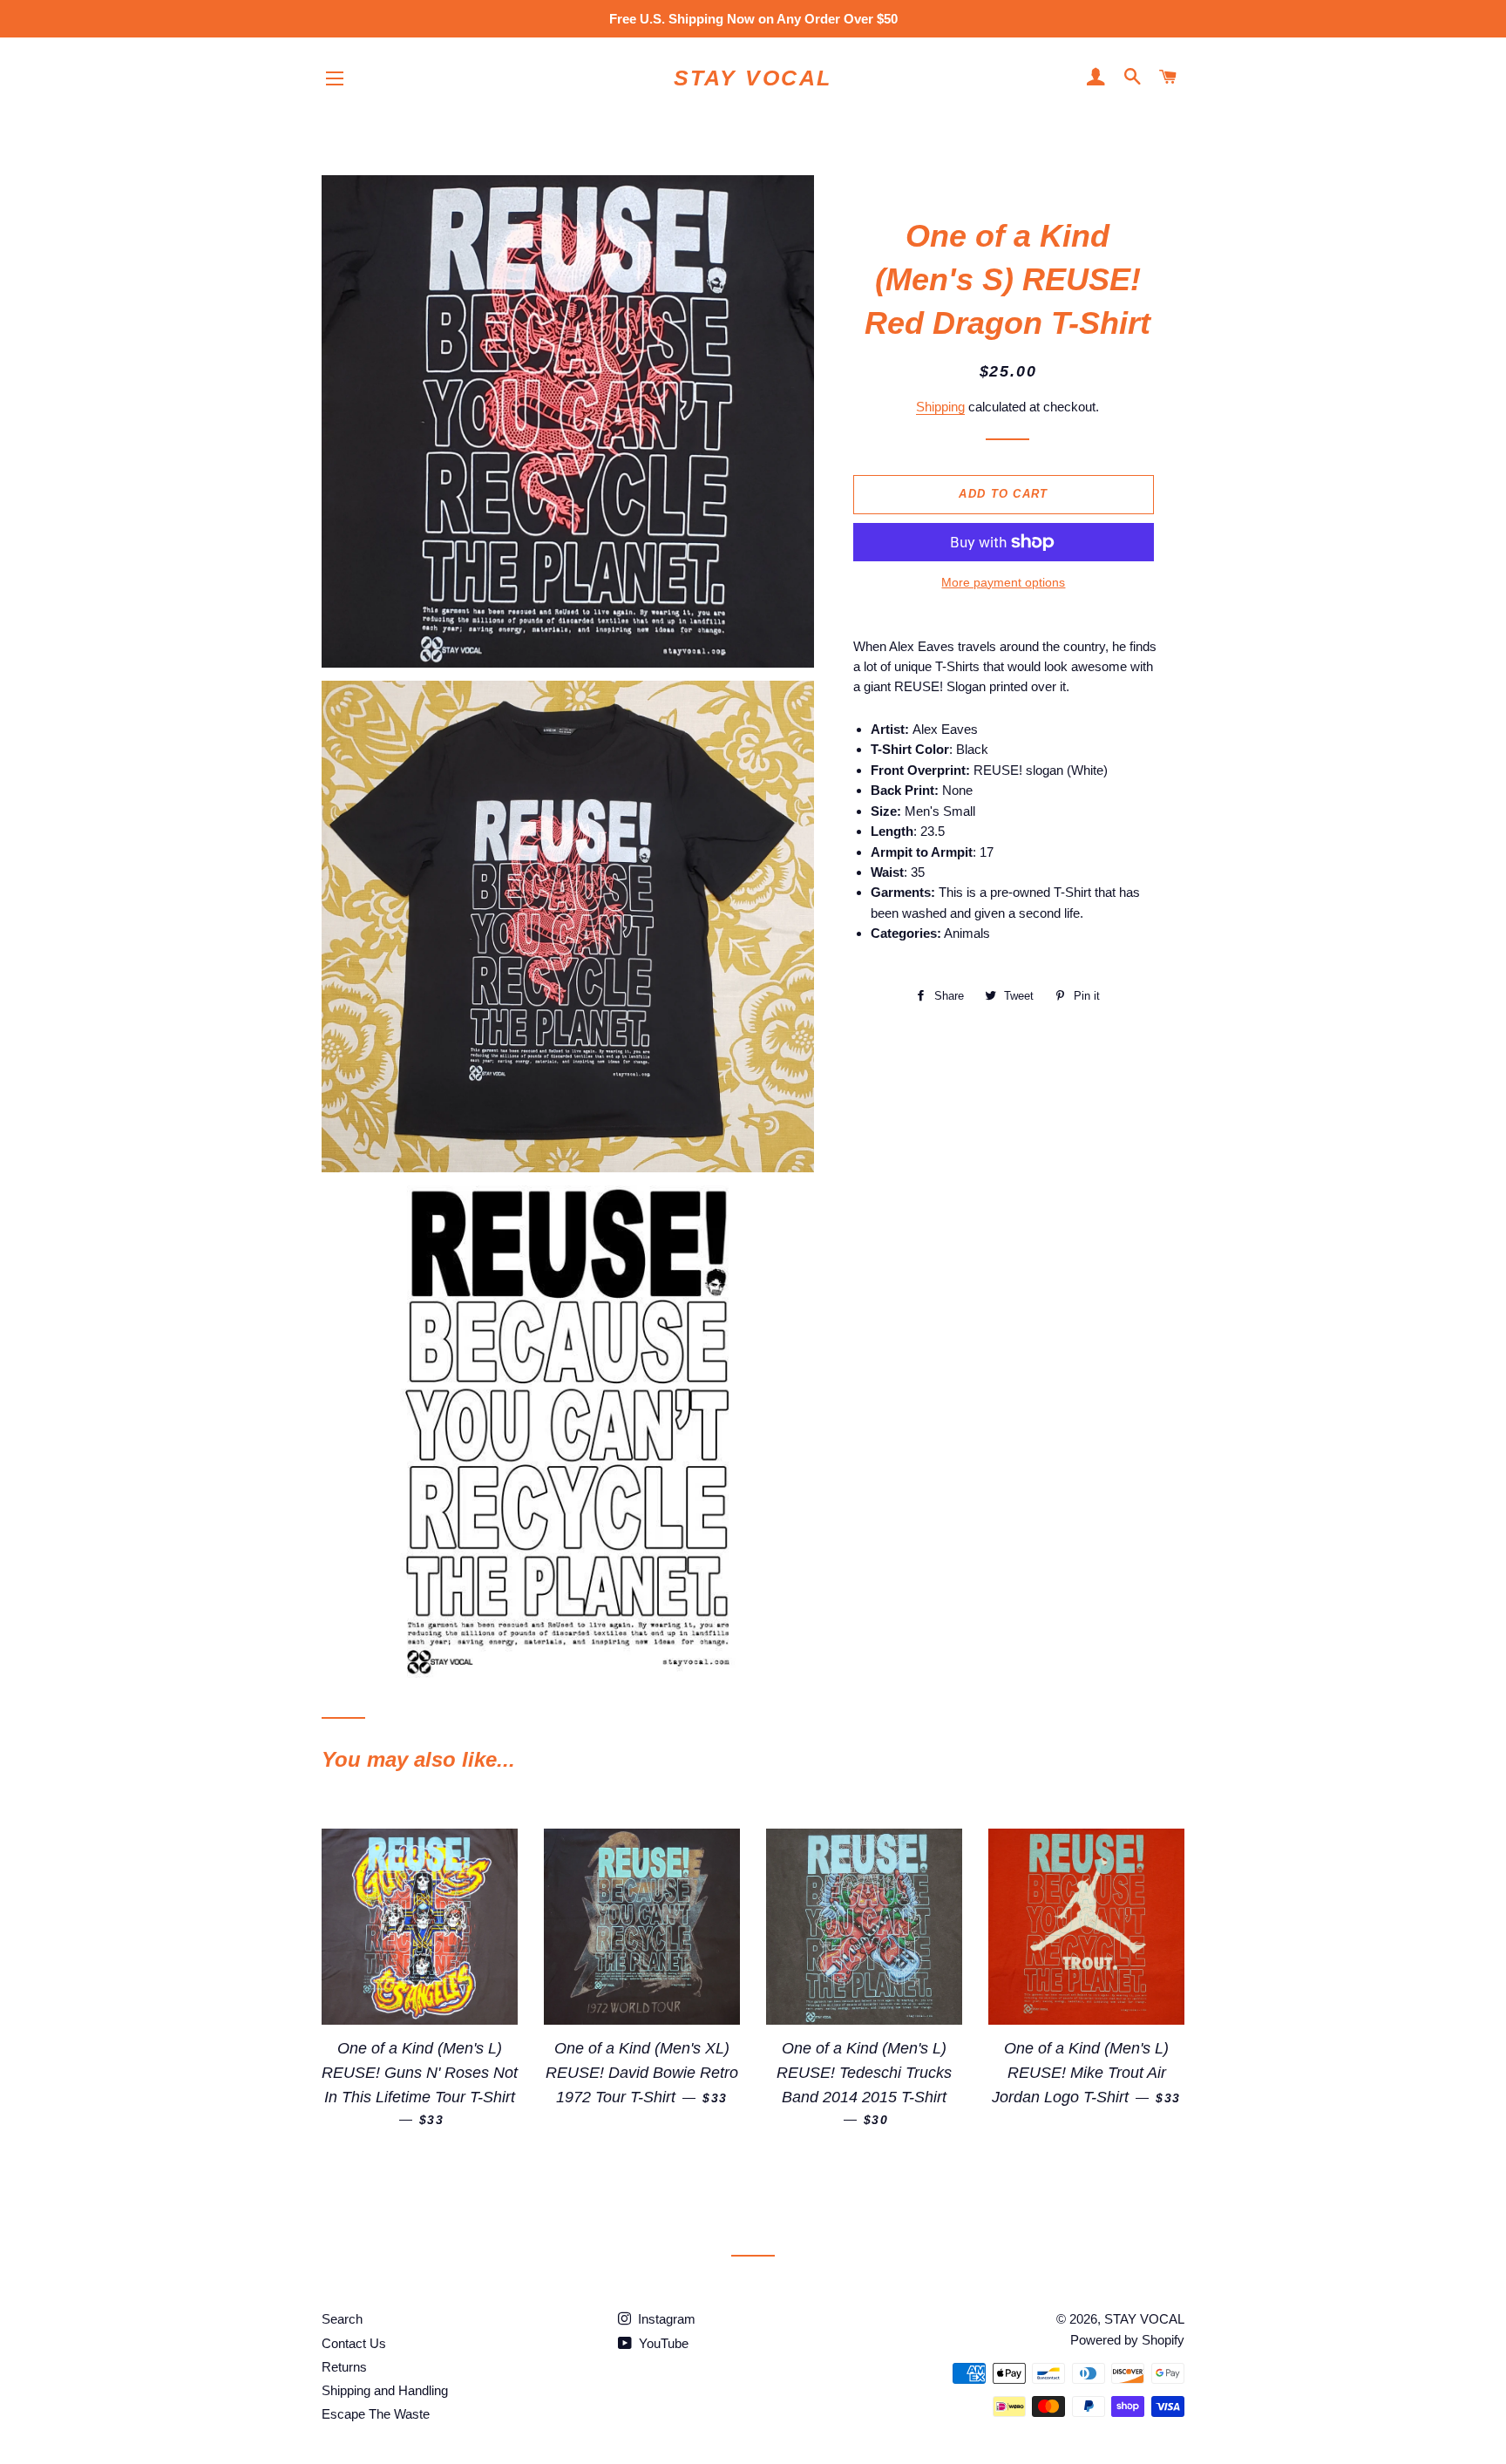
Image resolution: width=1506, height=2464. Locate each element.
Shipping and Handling (385, 2390)
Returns (344, 2367)
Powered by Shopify (1127, 2340)
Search (342, 2319)
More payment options (1003, 582)
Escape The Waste (376, 2414)
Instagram (665, 2319)
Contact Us (354, 2343)
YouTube (662, 2343)
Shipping (940, 407)
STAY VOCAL (753, 78)
